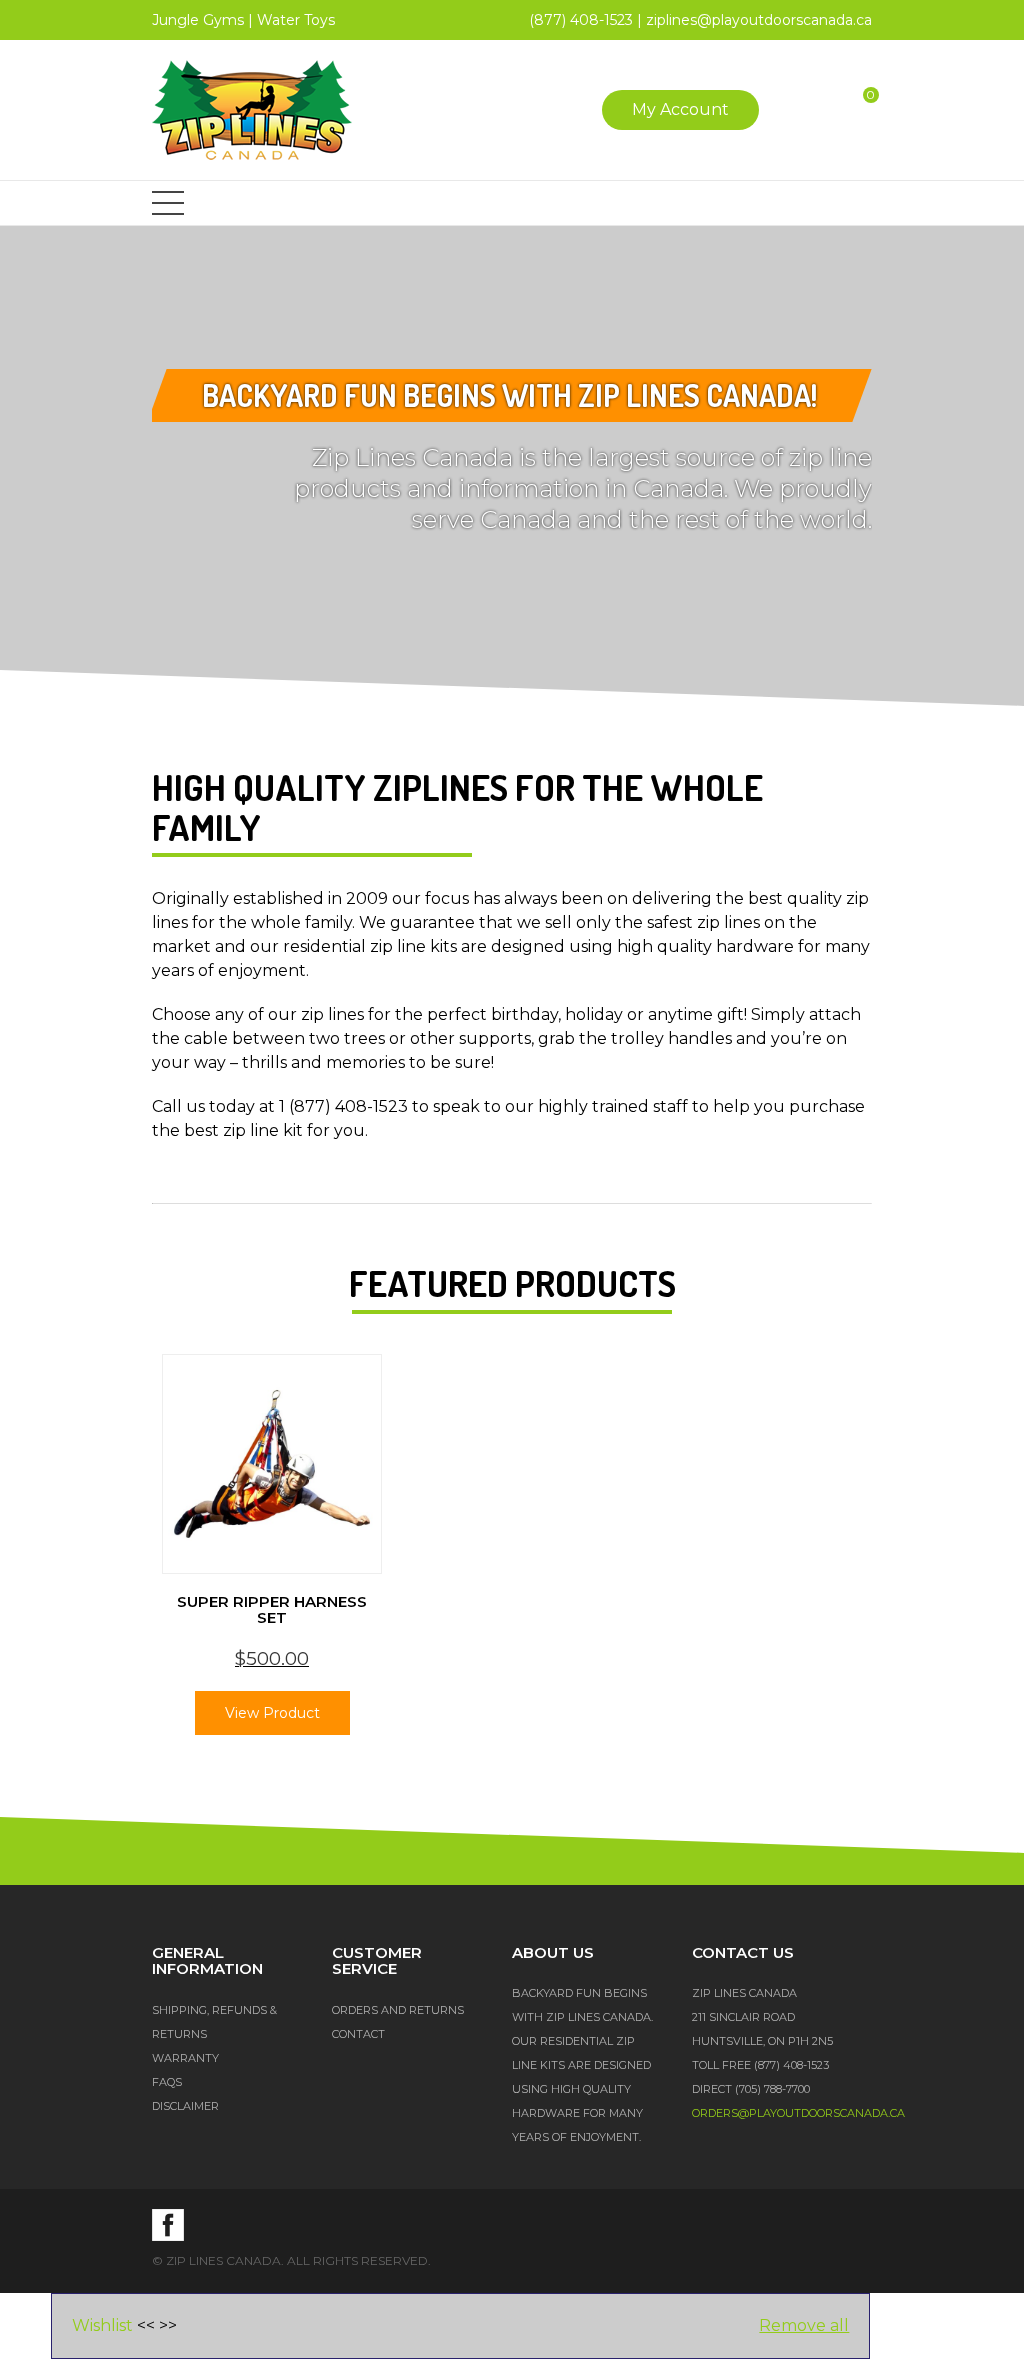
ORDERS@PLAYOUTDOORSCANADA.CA (798, 2113)
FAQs (167, 2082)
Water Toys (296, 20)
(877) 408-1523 (581, 20)
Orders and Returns (398, 2010)
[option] (272, 1554)
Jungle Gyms (198, 20)
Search (793, 110)
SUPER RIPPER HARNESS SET (272, 1610)
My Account (680, 109)
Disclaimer (185, 2106)
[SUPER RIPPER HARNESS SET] (272, 1464)
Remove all (804, 2325)
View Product (272, 1713)
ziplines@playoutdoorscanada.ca (759, 20)
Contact (358, 2034)
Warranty (185, 2058)
